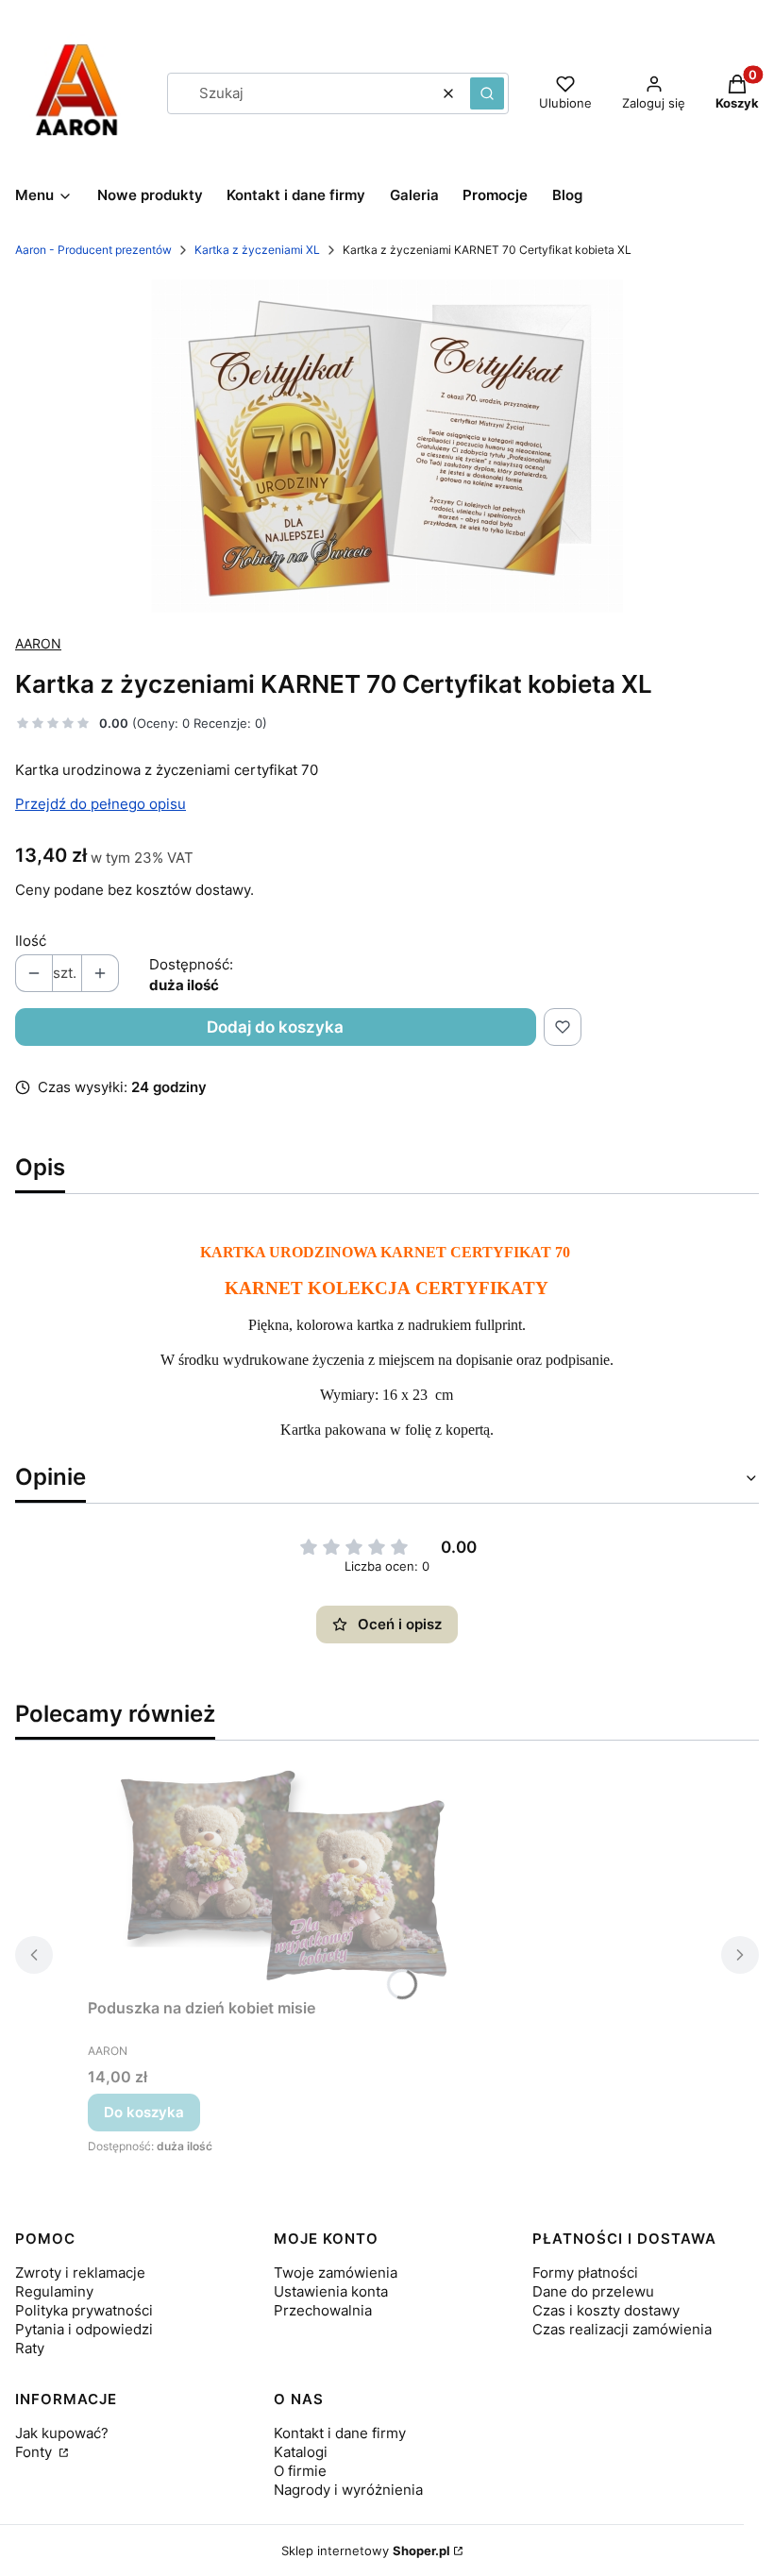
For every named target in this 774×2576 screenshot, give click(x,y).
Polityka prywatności (84, 2310)
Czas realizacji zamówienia (622, 2329)
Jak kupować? (62, 2433)
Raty (30, 2348)
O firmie (300, 2471)
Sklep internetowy (366, 2551)
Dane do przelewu (593, 2291)
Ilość (31, 941)
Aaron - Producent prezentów (93, 250)
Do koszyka (144, 2112)
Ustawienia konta (331, 2291)
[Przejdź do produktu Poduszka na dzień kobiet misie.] (277, 1873)
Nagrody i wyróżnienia (348, 2490)
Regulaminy (54, 2291)
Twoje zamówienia (336, 2273)
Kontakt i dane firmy (340, 2433)
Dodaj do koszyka (275, 1027)
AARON (38, 643)
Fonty (35, 2452)
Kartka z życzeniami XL (257, 250)
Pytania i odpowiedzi (84, 2329)
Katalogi (301, 2452)
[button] (487, 93)
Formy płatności (585, 2273)
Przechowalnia (323, 2310)
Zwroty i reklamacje (80, 2273)
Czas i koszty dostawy (606, 2310)
